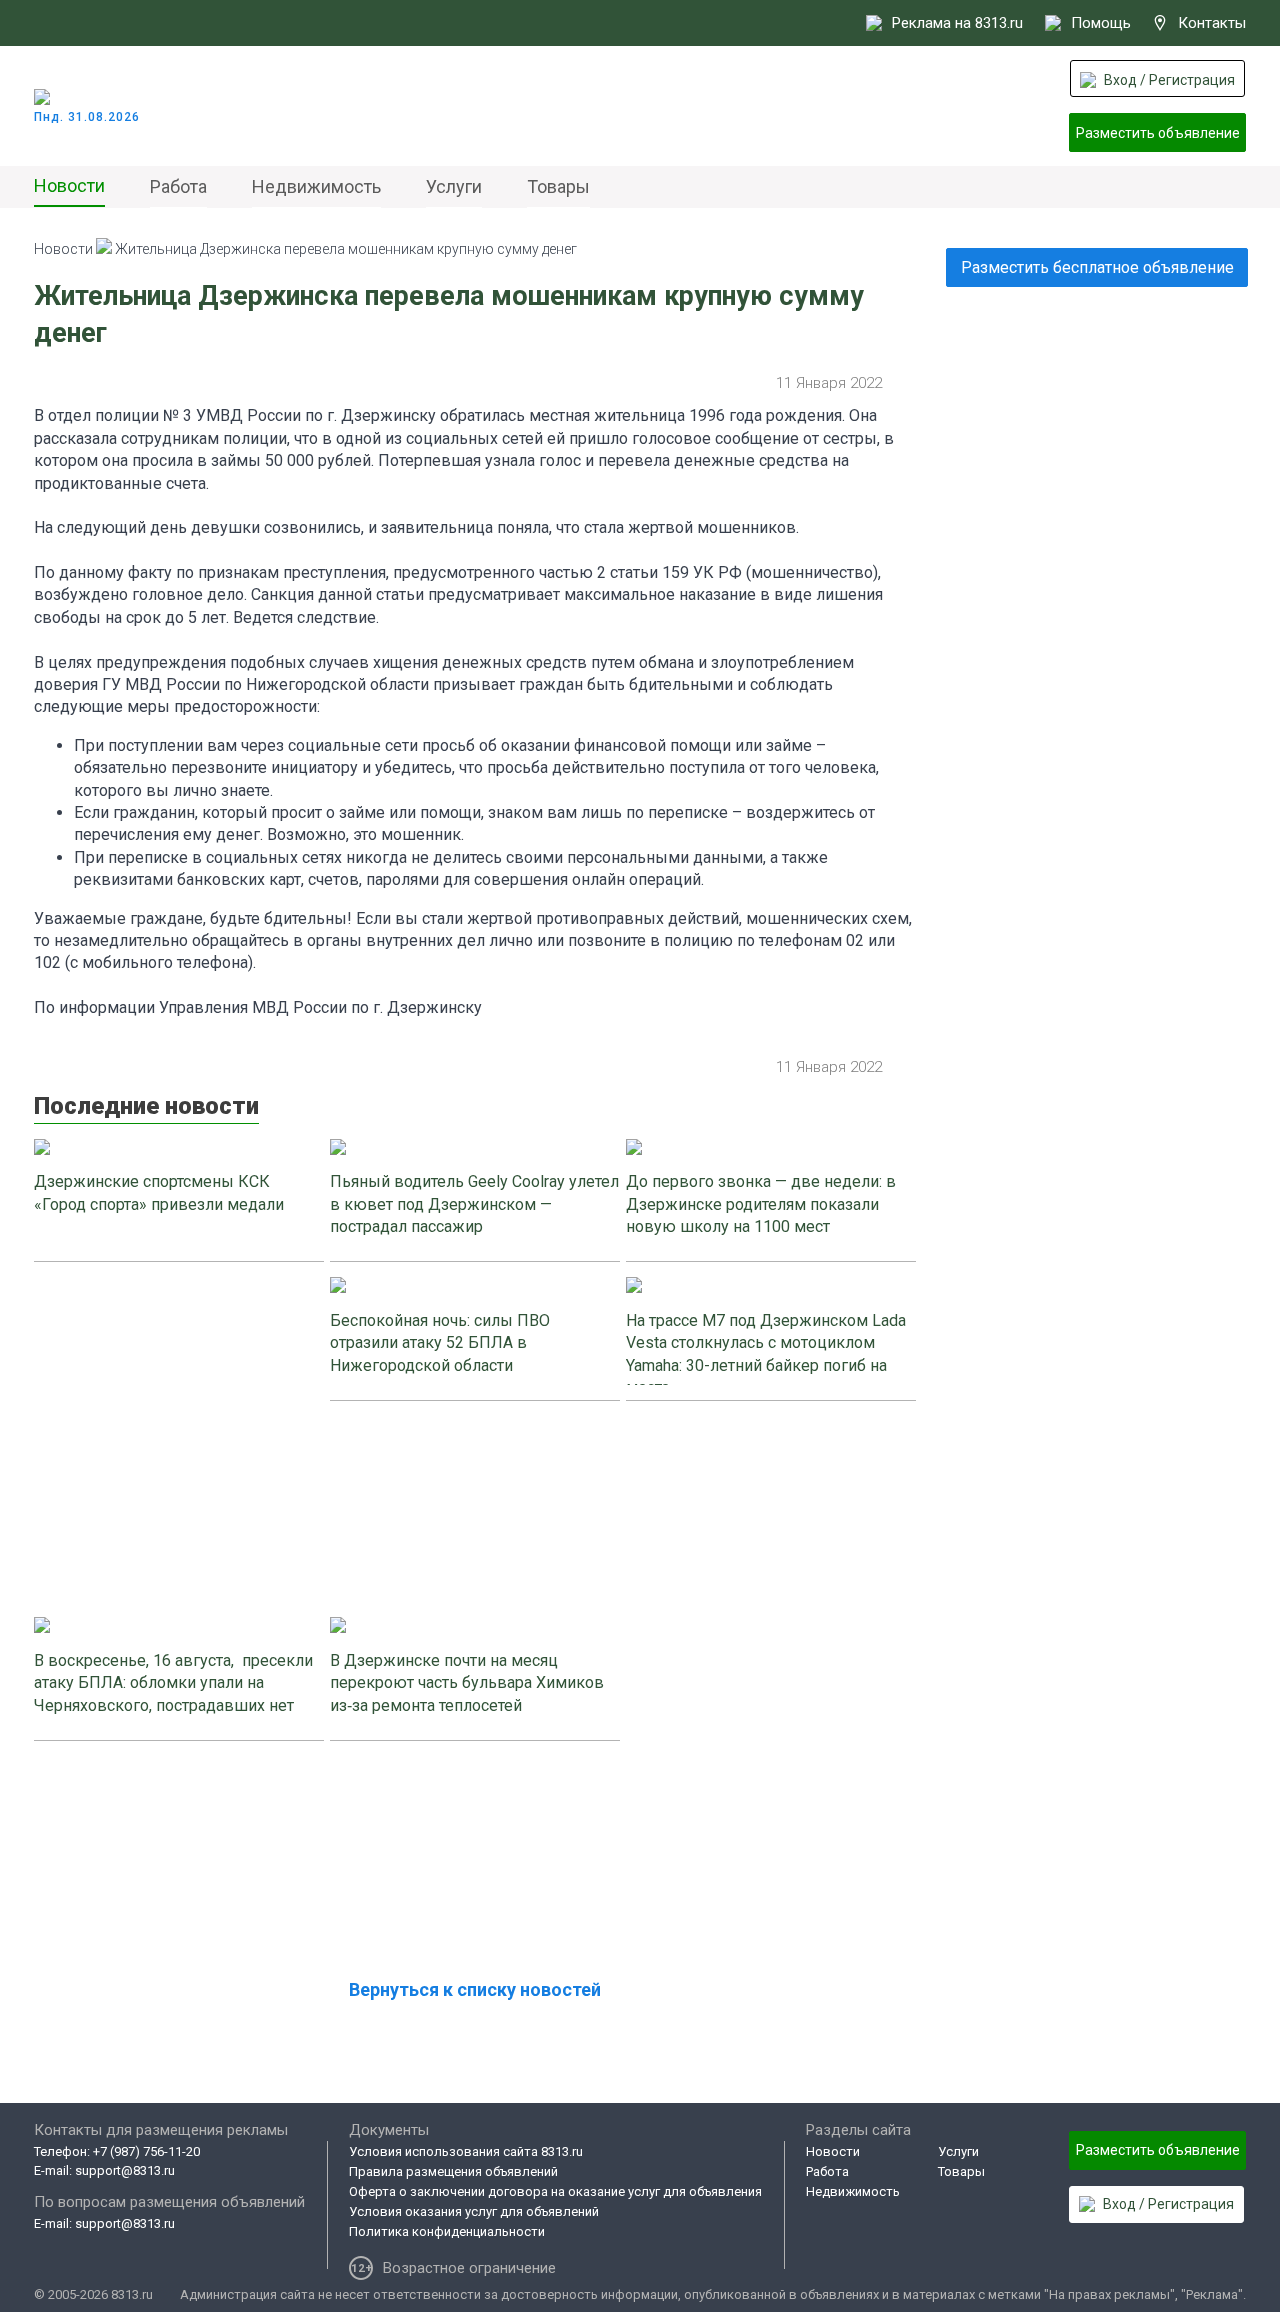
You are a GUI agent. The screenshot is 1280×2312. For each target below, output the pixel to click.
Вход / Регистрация (1169, 80)
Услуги (454, 186)
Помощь (1101, 23)
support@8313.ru (125, 2170)
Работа (178, 186)
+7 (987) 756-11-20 (146, 2151)
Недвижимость (316, 186)
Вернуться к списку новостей (475, 1989)
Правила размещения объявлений (453, 2171)
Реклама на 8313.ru (957, 23)
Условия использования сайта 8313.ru (466, 2151)
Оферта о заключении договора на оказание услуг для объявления (555, 2191)
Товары (558, 186)
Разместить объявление (1158, 133)
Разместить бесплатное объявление (1097, 267)
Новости (69, 185)
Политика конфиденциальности (447, 2231)
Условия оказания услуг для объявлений (474, 2211)
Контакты (1212, 23)
